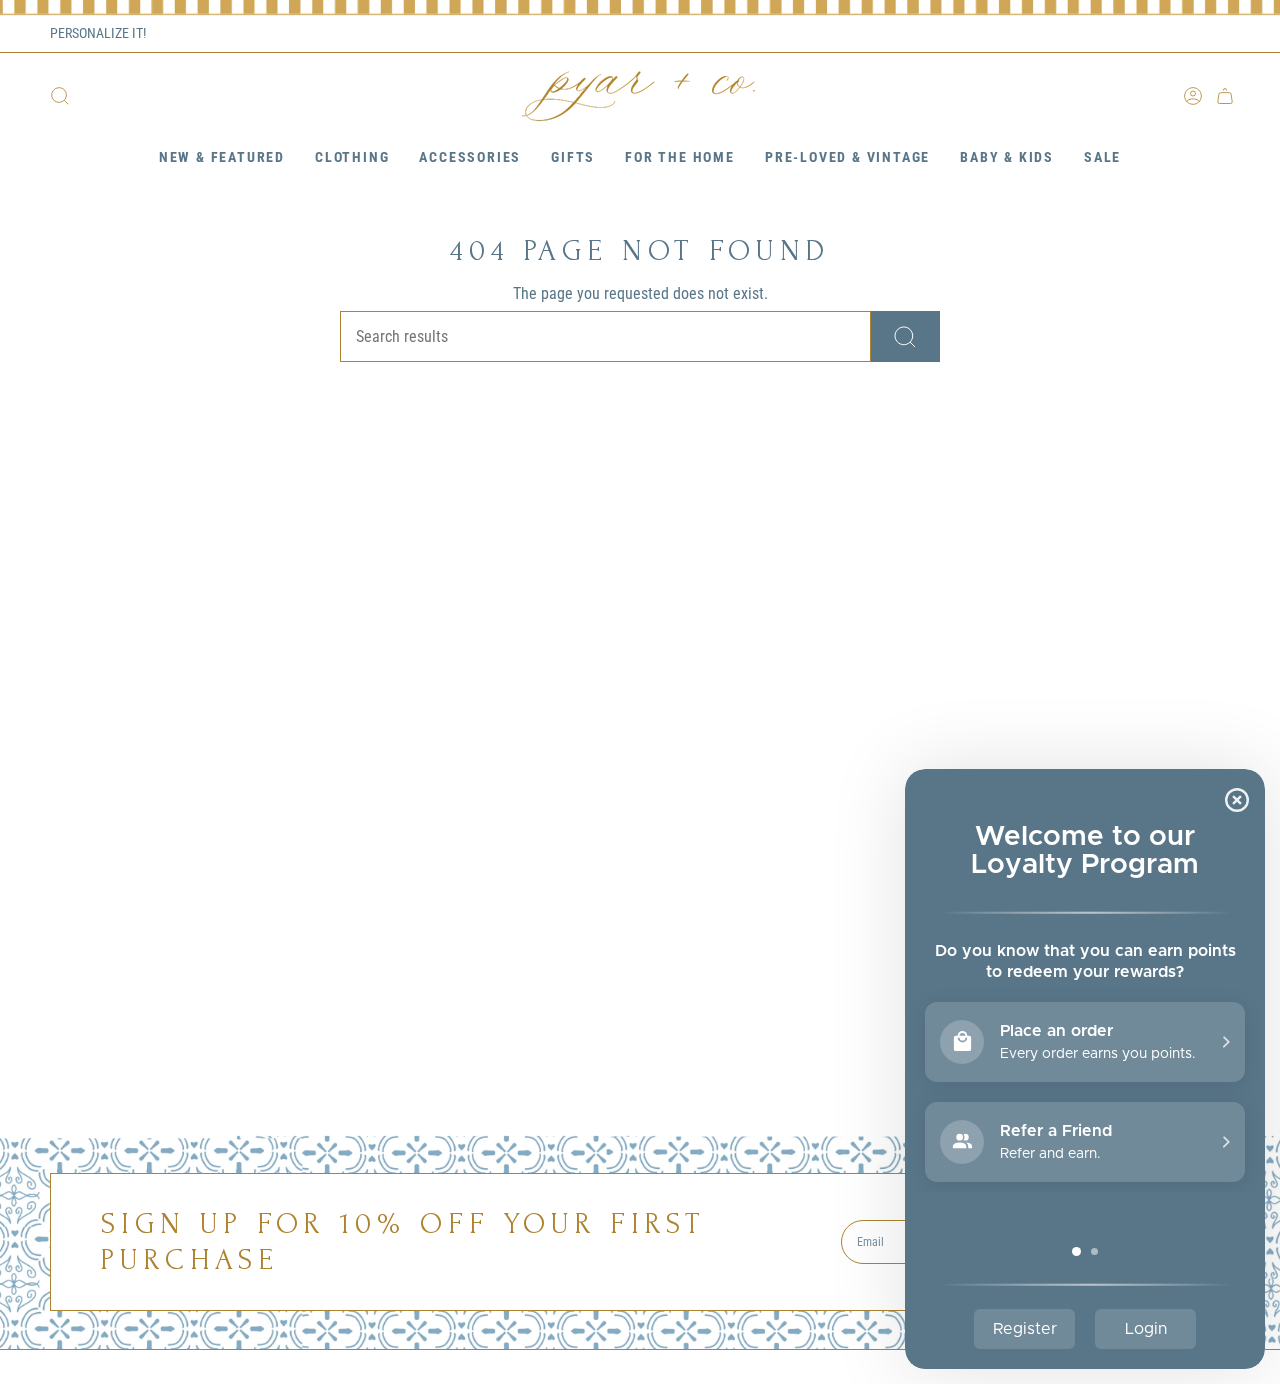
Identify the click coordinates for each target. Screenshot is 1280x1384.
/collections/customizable (220, 33)
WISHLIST (1198, 34)
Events (1118, 34)
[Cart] (1225, 96)
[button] (222, 158)
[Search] (905, 336)
